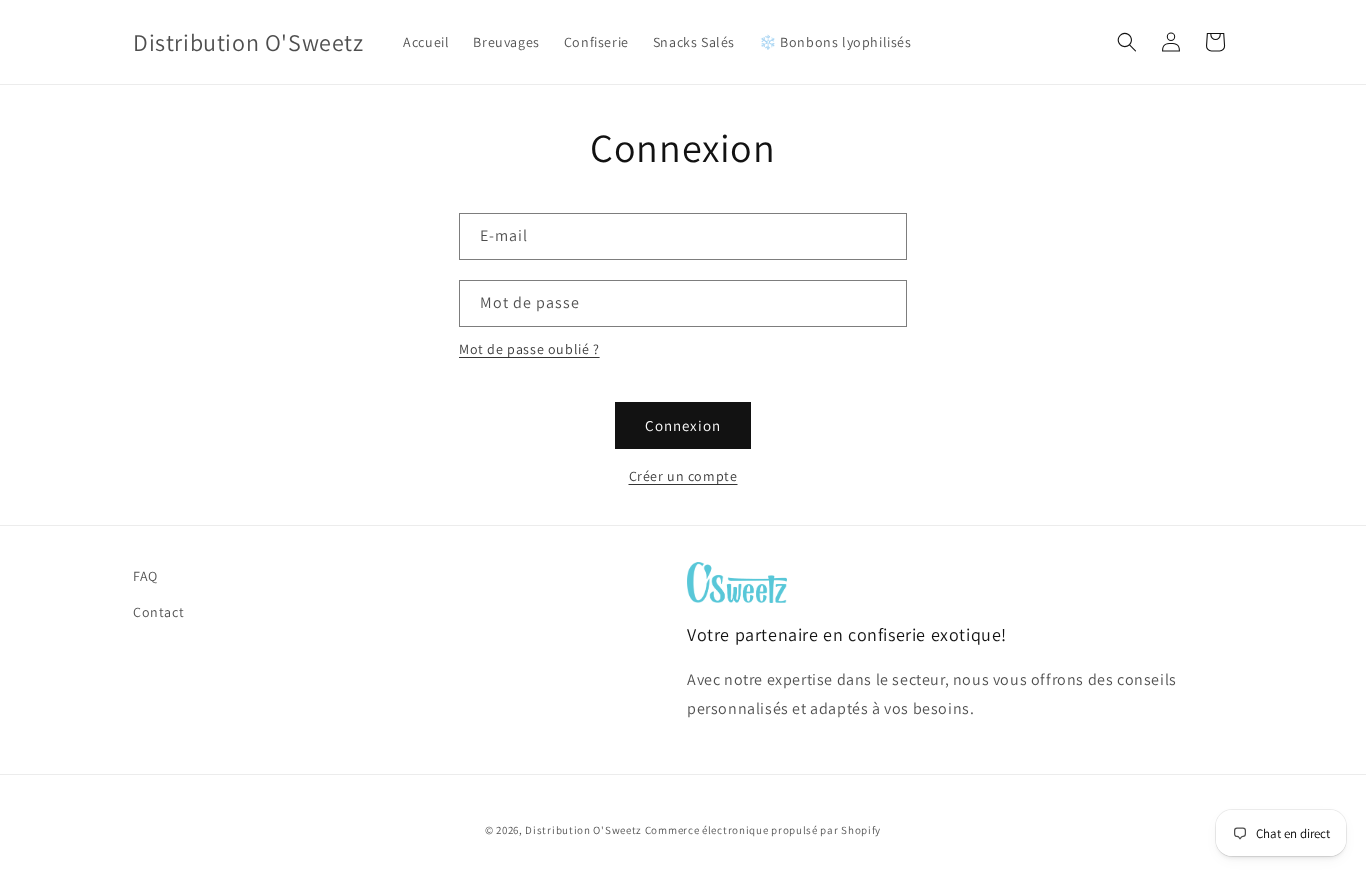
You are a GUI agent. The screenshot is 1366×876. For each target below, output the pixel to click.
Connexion (683, 425)
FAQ (145, 576)
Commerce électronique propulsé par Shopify (763, 830)
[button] (1127, 42)
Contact (158, 612)
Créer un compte (683, 476)
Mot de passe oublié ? (529, 349)
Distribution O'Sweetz (583, 830)
